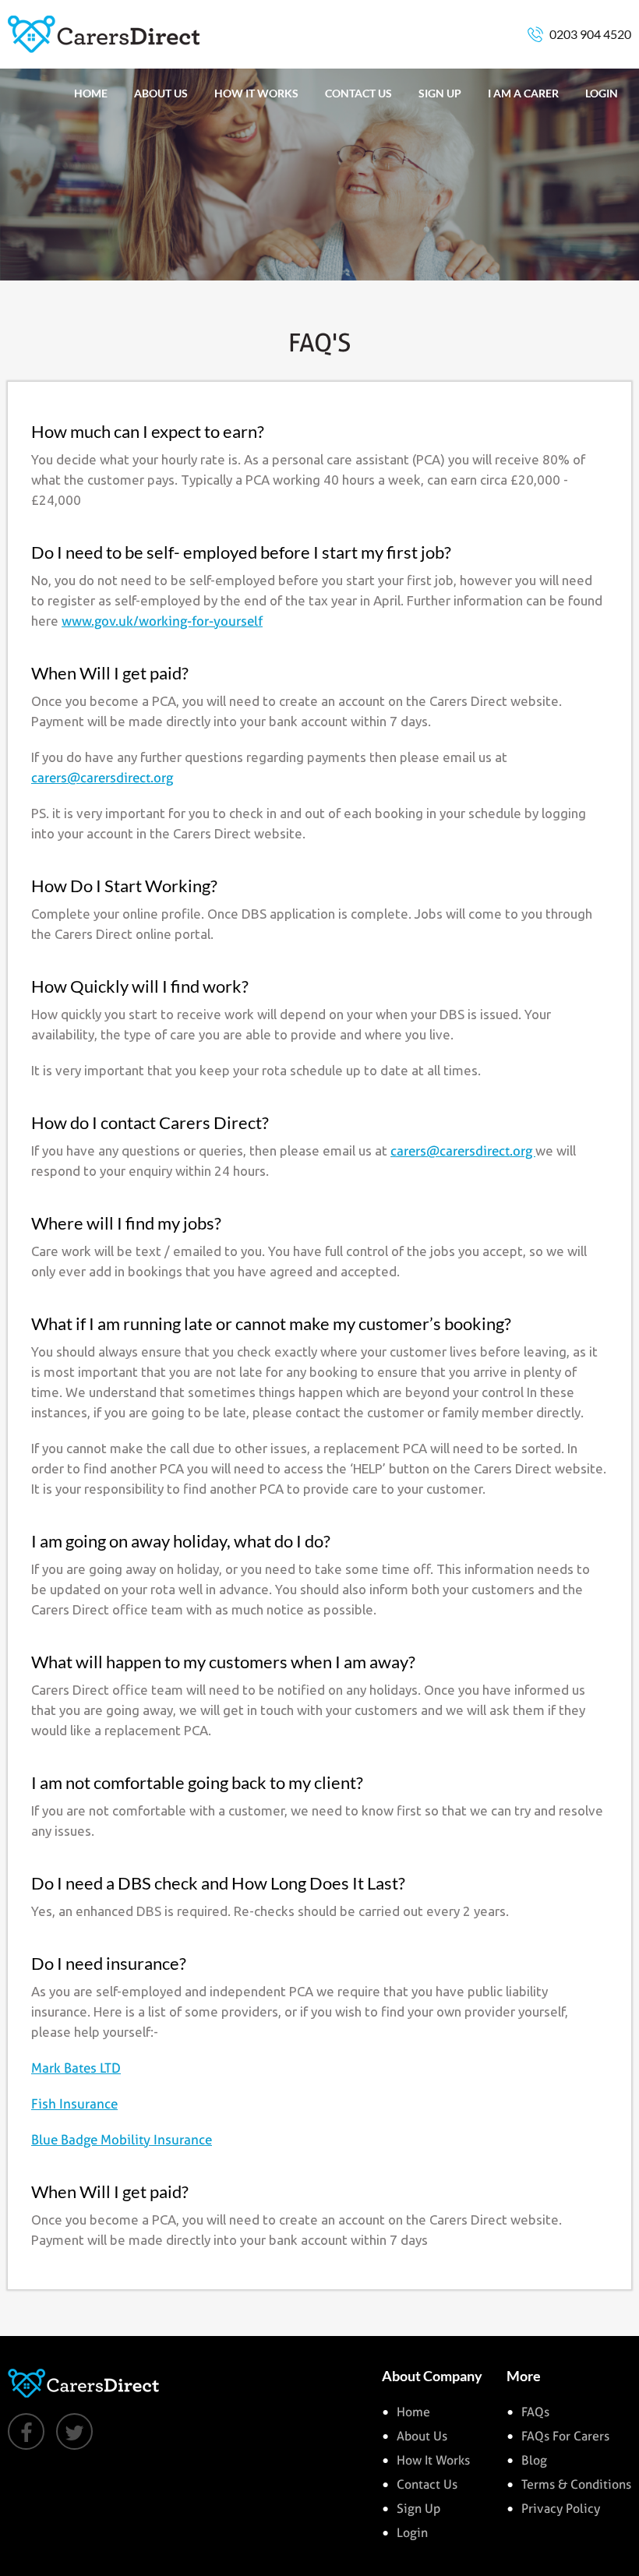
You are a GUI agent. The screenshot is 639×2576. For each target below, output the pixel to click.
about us (422, 2436)
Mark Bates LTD (76, 2068)
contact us (427, 2484)
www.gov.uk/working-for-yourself (162, 621)
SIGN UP (440, 93)
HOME (91, 93)
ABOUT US (161, 93)
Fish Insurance (74, 2104)
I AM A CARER (523, 93)
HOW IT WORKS (256, 93)
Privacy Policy (561, 2509)
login (412, 2533)
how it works (433, 2460)
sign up (418, 2509)
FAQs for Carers (565, 2436)
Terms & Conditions (576, 2484)
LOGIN (602, 93)
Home (413, 2412)
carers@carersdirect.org (102, 778)
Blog (534, 2460)
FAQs (535, 2412)
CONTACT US (358, 93)
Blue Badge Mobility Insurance (122, 2140)
